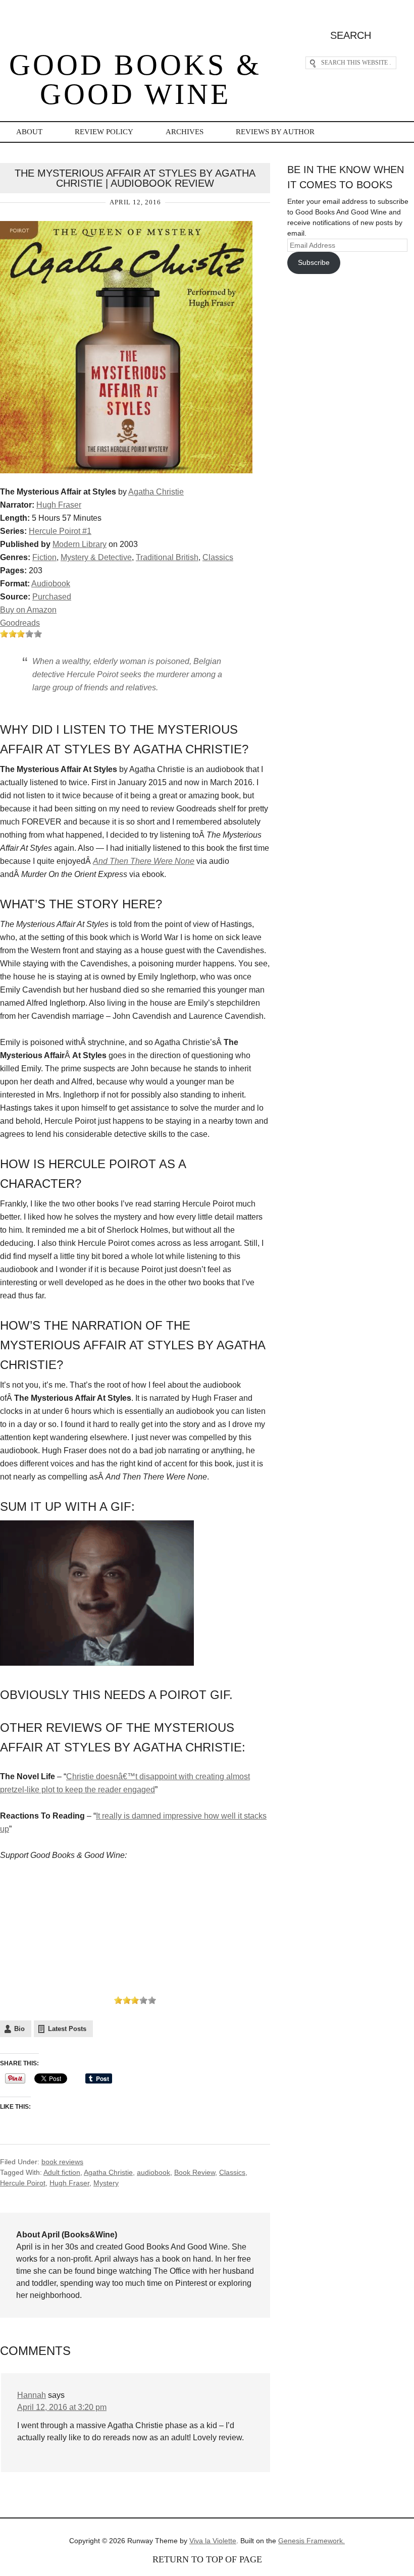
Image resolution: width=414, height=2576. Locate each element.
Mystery (106, 2183)
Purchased (52, 597)
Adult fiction (62, 2172)
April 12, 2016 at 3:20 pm (62, 2407)
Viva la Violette (213, 2541)
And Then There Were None (144, 861)
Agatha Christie (156, 492)
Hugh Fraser (59, 505)
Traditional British (167, 557)
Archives (185, 132)
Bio (19, 2029)
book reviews (62, 2162)
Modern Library (80, 544)
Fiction (44, 557)
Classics (218, 557)
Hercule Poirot (23, 2183)
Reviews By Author (275, 132)
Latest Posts (67, 2029)
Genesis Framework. (312, 2541)
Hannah (32, 2395)
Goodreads (20, 623)
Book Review (195, 2172)
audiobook (153, 2172)
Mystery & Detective (96, 557)
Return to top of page (207, 2559)
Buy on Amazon (28, 610)
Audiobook (51, 584)
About (29, 132)
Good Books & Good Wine (135, 79)
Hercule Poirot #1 (60, 531)
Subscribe (314, 262)
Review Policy (104, 132)
